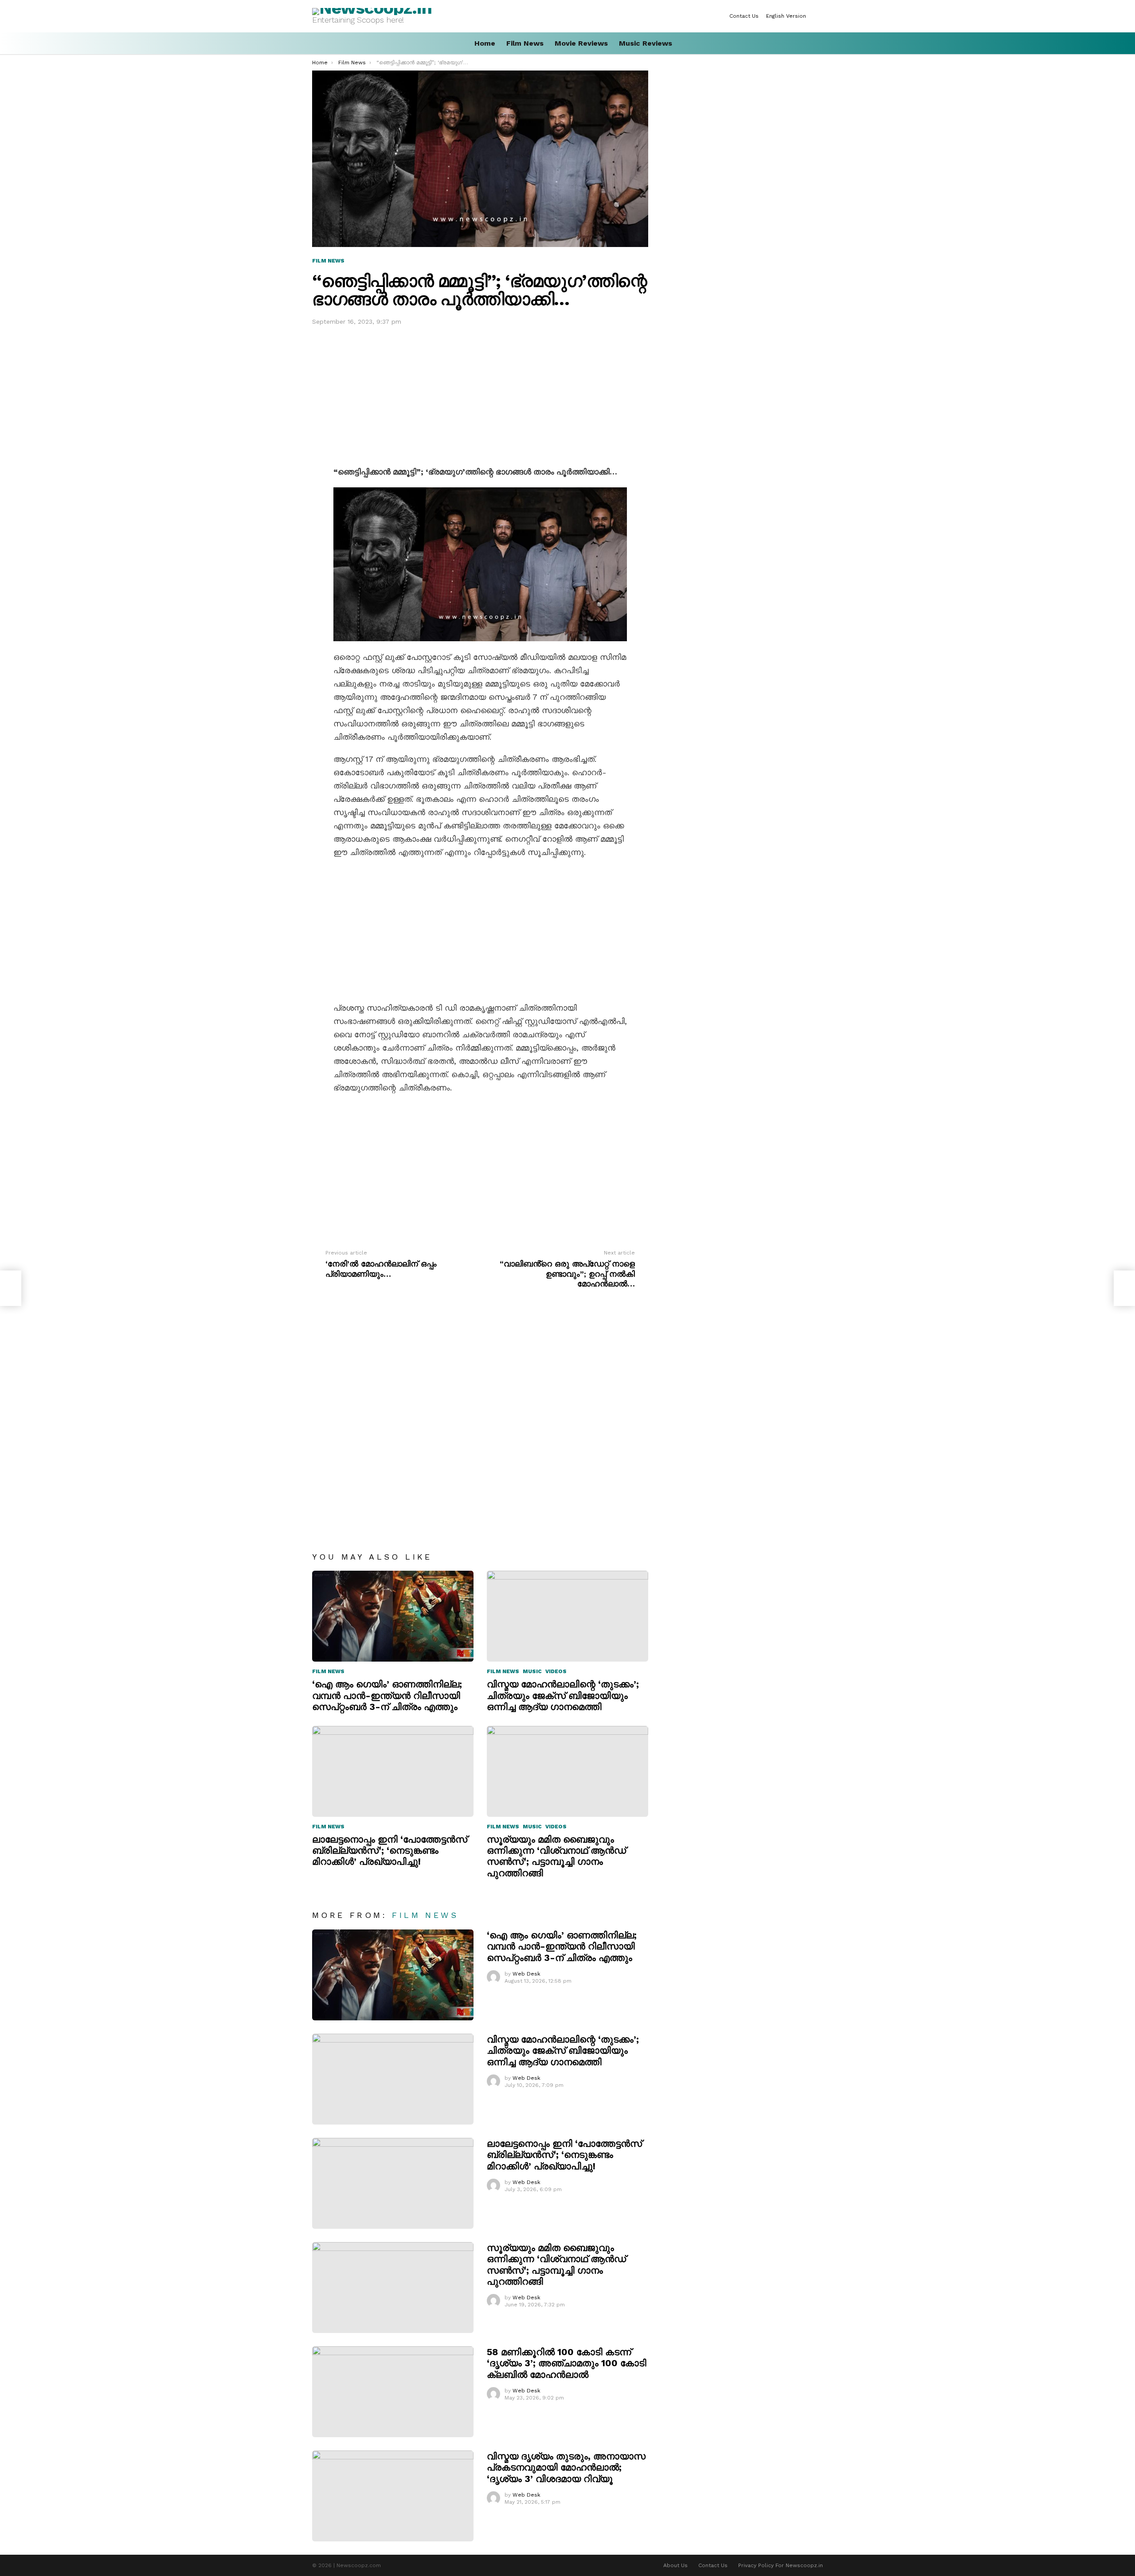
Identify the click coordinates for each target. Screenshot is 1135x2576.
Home (485, 43)
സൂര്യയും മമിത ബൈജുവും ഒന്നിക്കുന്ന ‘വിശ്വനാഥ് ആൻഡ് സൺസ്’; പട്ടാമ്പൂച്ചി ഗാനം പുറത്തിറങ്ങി (556, 1856)
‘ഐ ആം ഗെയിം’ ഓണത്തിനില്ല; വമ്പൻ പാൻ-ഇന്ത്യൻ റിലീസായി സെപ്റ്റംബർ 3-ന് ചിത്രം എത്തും (387, 1695)
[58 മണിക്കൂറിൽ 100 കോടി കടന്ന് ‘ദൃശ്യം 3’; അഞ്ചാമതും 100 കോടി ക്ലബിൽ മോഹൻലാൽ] (393, 2392)
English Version (786, 16)
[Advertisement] (480, 394)
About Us (675, 2565)
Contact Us (744, 16)
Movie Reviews (581, 43)
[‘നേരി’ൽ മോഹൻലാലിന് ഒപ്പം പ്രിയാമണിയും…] (11, 1288)
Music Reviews (646, 43)
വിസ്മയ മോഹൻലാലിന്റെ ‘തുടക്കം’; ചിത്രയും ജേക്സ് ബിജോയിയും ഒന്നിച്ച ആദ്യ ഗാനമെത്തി (563, 1695)
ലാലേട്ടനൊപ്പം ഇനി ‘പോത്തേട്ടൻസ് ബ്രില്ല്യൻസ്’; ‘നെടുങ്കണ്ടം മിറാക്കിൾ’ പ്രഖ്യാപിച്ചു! (390, 1851)
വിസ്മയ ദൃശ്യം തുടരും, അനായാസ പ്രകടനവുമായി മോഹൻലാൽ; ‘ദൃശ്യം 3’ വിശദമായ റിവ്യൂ (566, 2467)
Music (532, 1671)
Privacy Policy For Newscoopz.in (781, 2565)
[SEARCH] (819, 43)
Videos (556, 1671)
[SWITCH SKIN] (819, 16)
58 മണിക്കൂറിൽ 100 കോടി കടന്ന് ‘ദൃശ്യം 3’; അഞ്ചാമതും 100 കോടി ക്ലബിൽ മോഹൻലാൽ (567, 2363)
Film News (525, 43)
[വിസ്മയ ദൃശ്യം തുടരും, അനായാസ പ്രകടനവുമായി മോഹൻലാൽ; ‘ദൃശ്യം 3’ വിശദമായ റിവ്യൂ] (393, 2496)
